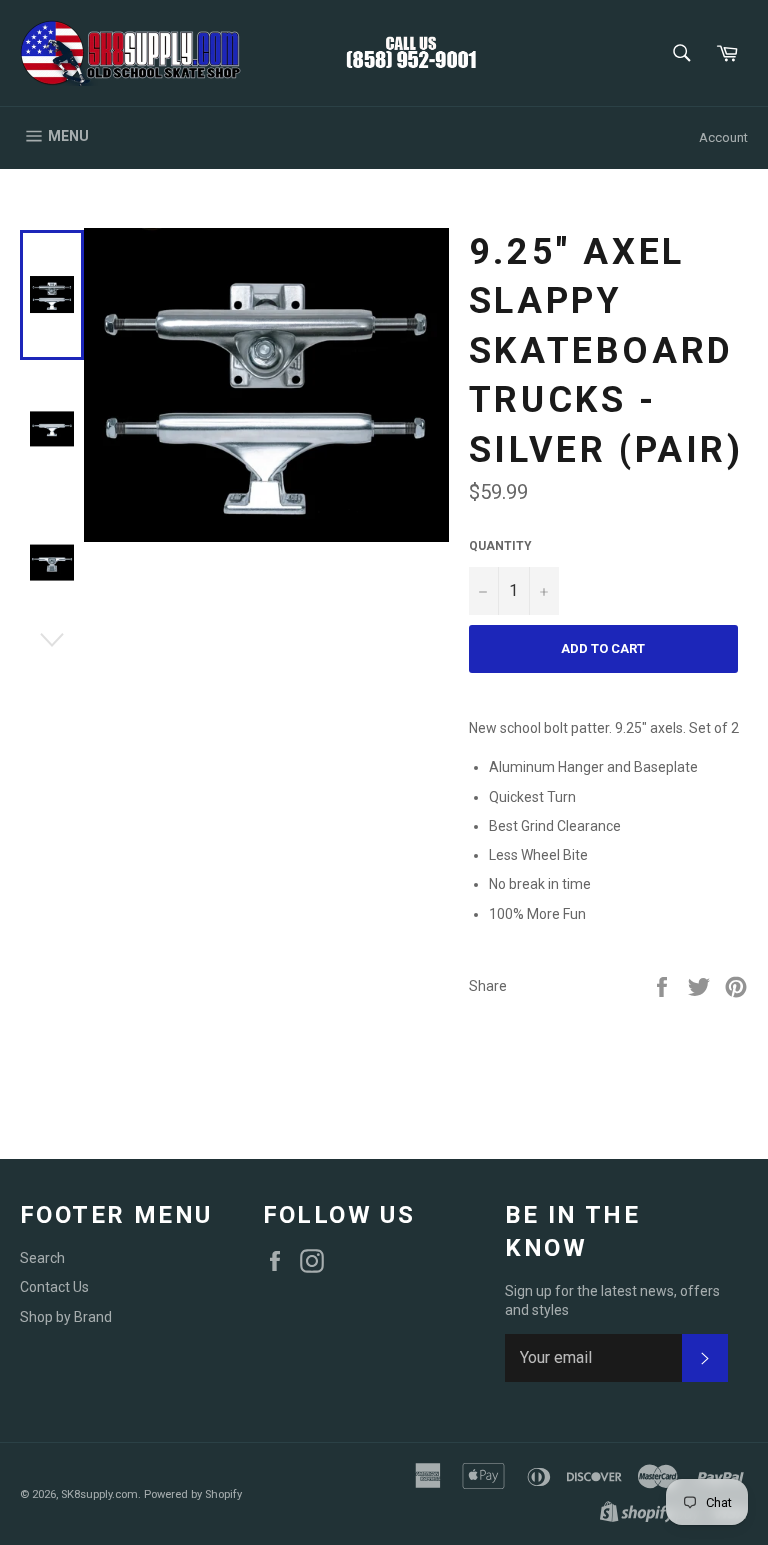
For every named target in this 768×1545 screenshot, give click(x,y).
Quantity (500, 546)
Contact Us (54, 1287)
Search (42, 1258)
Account (723, 137)
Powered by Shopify (193, 1494)
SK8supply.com (99, 1494)
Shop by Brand (66, 1317)
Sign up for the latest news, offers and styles (612, 1300)
